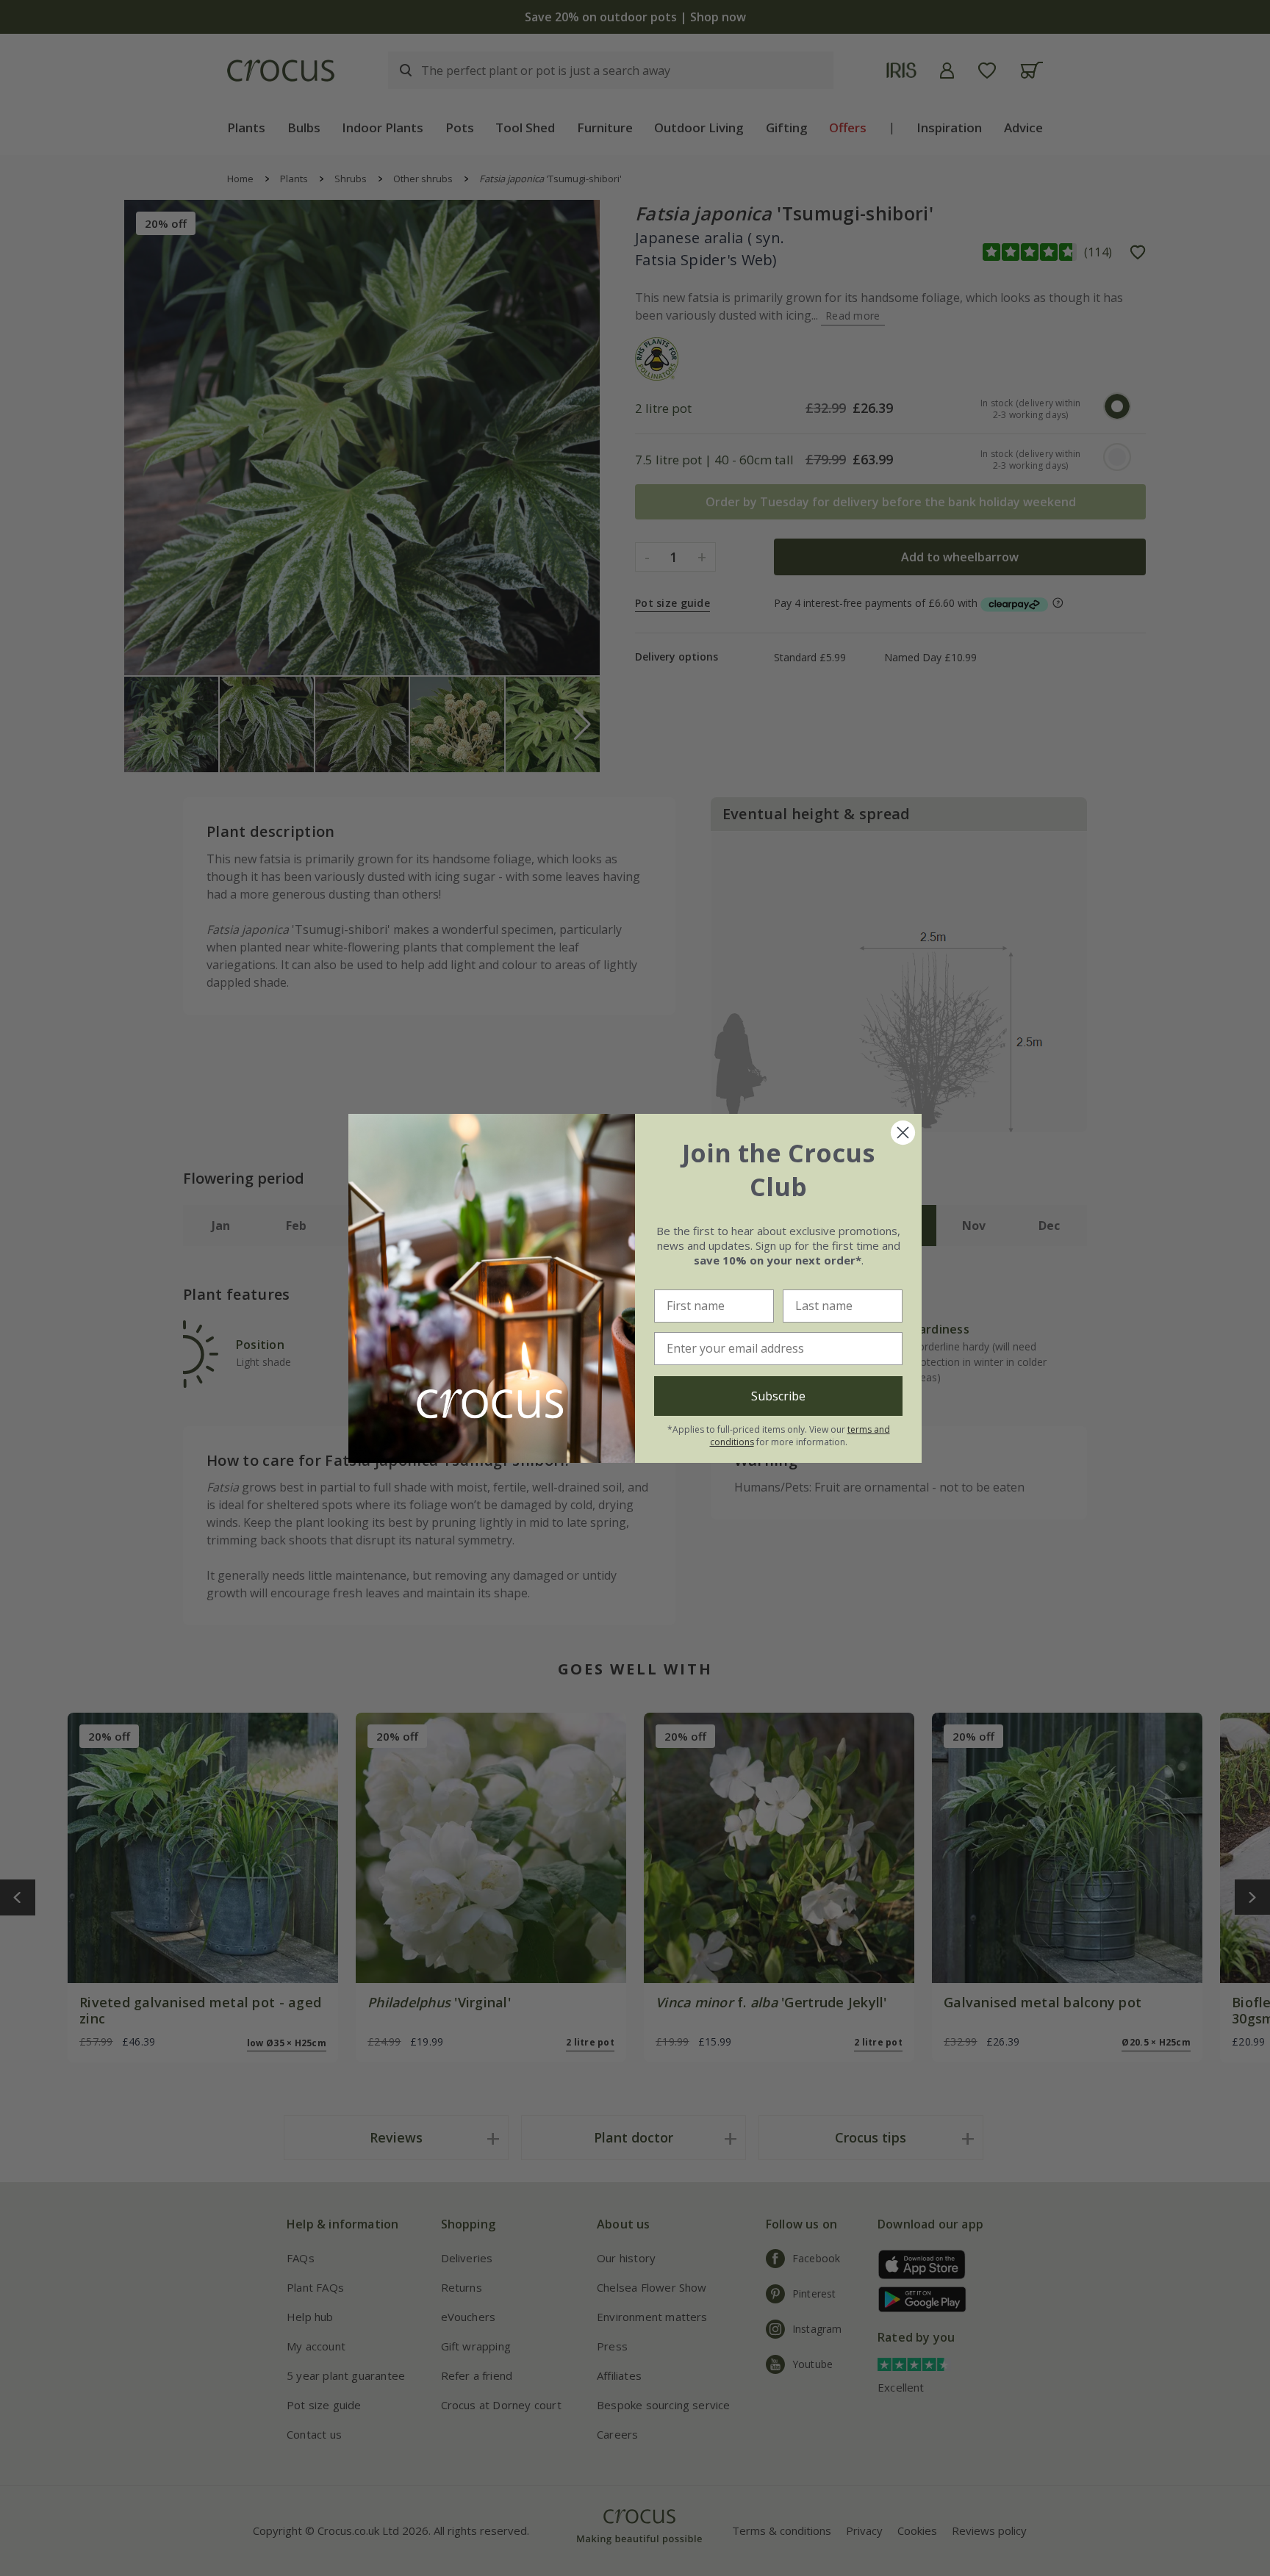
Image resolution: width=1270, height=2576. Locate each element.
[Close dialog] (903, 1133)
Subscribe (778, 1396)
